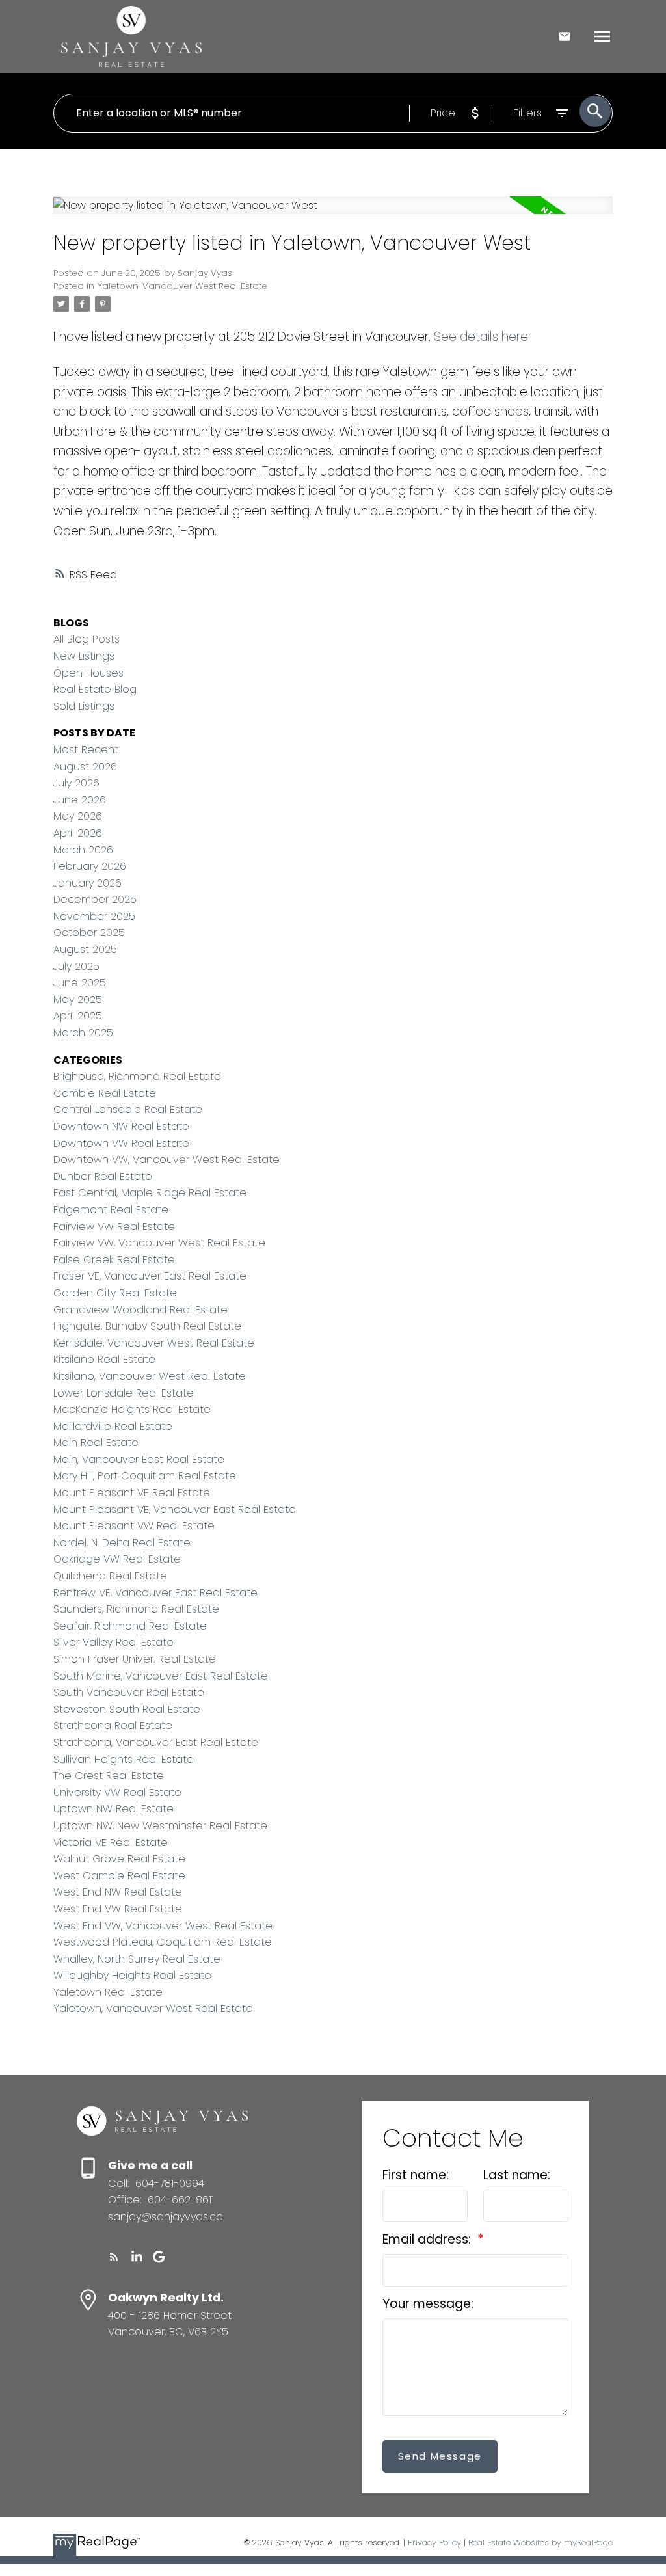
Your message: (428, 2304)
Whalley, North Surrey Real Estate (137, 1959)
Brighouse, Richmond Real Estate (137, 1076)
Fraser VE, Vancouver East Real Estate (150, 1276)
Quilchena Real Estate (110, 1576)
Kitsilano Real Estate (104, 1359)
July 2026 (76, 783)
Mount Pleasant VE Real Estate (132, 1493)
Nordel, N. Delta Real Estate (122, 1543)
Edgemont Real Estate (111, 1210)
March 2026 (83, 850)
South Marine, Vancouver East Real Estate (161, 1676)
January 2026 (87, 883)
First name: (416, 2175)
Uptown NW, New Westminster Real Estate (160, 1826)
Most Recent (86, 750)
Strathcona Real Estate (113, 1725)
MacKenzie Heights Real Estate (132, 1409)
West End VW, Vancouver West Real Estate (163, 1926)
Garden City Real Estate (115, 1293)
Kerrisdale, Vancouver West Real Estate (154, 1343)
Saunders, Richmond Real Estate (136, 1609)
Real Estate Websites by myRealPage (540, 2542)
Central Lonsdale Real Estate (128, 1109)
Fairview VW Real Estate (114, 1227)
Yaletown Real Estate (108, 1992)
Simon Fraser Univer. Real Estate (135, 1659)
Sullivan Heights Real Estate (124, 1759)
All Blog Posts (87, 639)
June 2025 (80, 983)
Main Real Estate (96, 1442)
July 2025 (76, 966)
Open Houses (88, 673)
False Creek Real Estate (114, 1260)
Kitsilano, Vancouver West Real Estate (150, 1376)
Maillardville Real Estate (113, 1426)
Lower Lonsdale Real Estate (124, 1393)
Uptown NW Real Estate (113, 1809)
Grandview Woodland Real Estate (140, 1310)
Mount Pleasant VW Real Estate (134, 1526)
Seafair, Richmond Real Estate (130, 1626)
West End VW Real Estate (118, 1909)
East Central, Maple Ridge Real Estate (150, 1193)
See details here (481, 337)
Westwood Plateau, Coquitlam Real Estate (163, 1942)
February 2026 (90, 866)
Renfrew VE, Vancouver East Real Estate (155, 1593)
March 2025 (83, 1033)
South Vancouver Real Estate (129, 1692)
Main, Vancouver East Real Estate (139, 1459)
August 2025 (85, 949)
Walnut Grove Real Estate (119, 1859)
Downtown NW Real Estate (121, 1126)
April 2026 (78, 833)
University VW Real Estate (117, 1792)
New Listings (84, 656)
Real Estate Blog (95, 689)
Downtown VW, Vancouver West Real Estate (166, 1160)
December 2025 (95, 899)
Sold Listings (84, 706)
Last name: (517, 2175)
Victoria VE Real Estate (111, 1843)
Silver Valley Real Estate (113, 1642)
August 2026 (85, 767)
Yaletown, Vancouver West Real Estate (182, 286)
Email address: (428, 2239)
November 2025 (94, 916)
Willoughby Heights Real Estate (132, 1975)
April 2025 (78, 1016)
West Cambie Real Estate (119, 1876)
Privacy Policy (434, 2542)
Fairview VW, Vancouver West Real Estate (159, 1243)
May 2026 (78, 816)
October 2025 (89, 932)
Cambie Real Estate (105, 1093)
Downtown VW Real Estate (121, 1143)
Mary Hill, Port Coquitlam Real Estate (145, 1476)
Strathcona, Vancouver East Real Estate (156, 1742)
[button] (114, 2257)
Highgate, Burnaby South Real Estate (147, 1326)
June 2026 (80, 800)
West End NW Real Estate (118, 1892)
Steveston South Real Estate (127, 1709)
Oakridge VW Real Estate (117, 1559)
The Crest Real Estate (109, 1776)
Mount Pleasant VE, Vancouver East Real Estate (175, 1509)
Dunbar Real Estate (103, 1176)
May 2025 (78, 1000)
